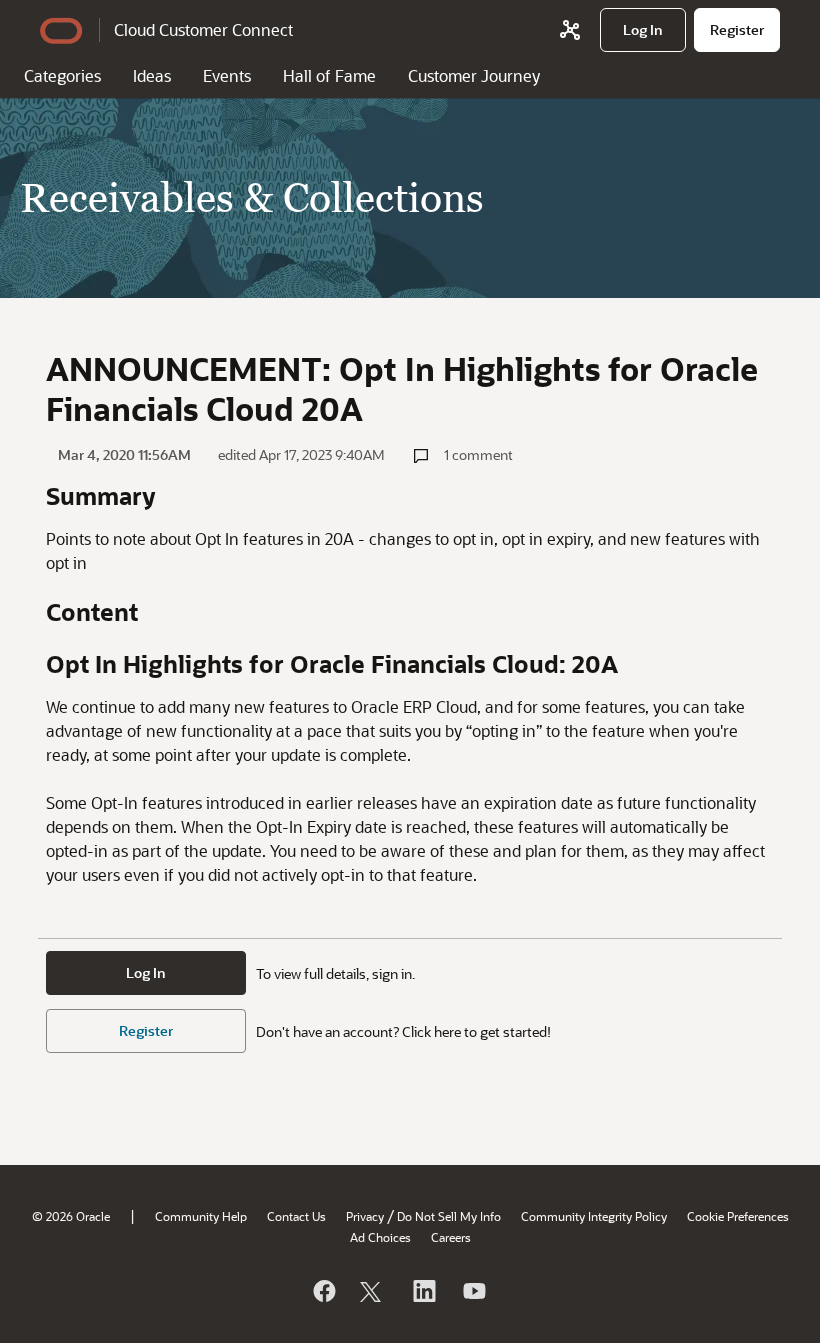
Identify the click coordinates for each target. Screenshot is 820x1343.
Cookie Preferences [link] (738, 1216)
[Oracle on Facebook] (323, 1291)
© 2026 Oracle (71, 1216)
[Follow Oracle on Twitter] (373, 1291)
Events (227, 75)
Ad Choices (380, 1237)
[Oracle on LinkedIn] (423, 1291)
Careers (451, 1237)
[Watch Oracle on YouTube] (473, 1291)
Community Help (201, 1216)
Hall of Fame (329, 75)
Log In (146, 972)
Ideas (152, 75)
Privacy (365, 1216)
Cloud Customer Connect (203, 29)
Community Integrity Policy (594, 1216)
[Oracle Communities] (570, 30)
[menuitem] (643, 30)
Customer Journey (474, 75)
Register (146, 1030)
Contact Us (296, 1216)
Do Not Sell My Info (449, 1216)
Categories (62, 75)
